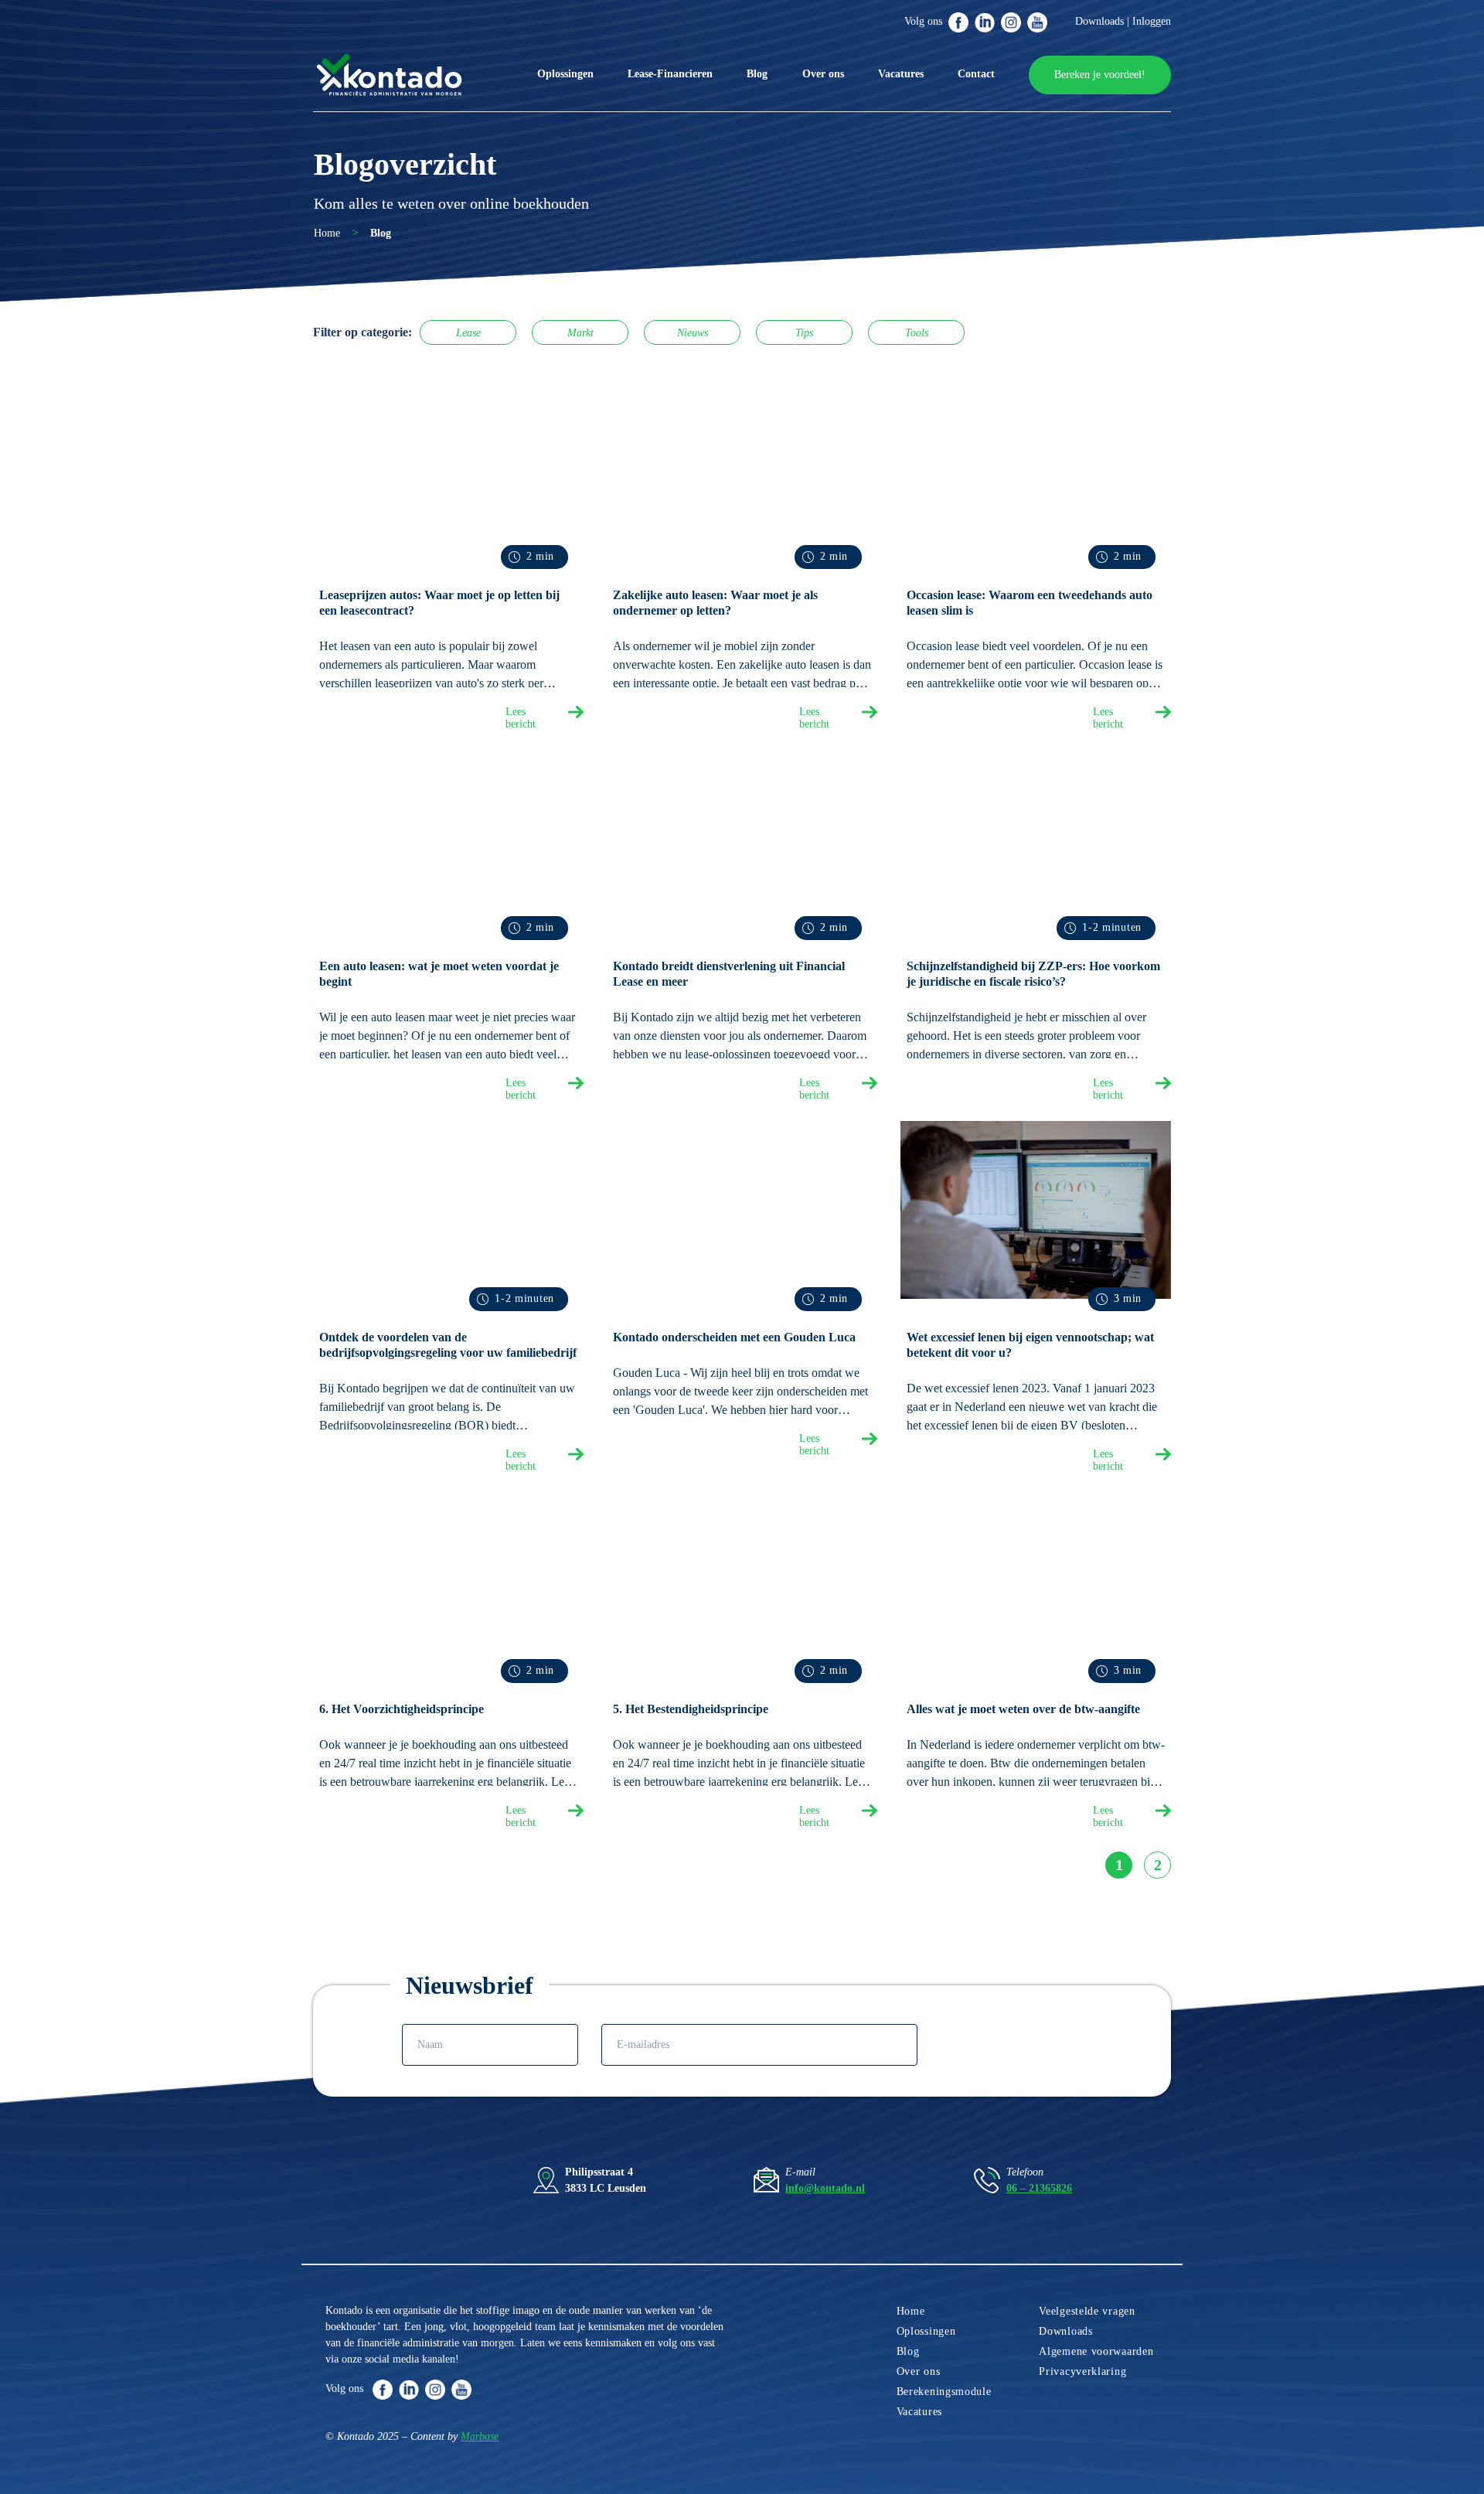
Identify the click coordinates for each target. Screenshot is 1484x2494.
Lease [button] (468, 333)
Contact (976, 74)
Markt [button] (580, 333)
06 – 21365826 (1039, 2188)
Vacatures (901, 74)
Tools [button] (917, 333)
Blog (757, 74)
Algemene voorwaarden (1096, 2351)
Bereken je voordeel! (1100, 75)
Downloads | (1102, 21)
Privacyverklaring (1082, 2371)
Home (327, 233)
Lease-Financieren (670, 74)
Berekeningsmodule (944, 2392)
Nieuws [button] (693, 333)
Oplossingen (565, 74)
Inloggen (1152, 21)
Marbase (480, 2436)
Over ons (823, 74)
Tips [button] (804, 333)
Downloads (1065, 2331)
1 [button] (1119, 1865)
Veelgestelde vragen (1087, 2311)
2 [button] (1158, 1865)
